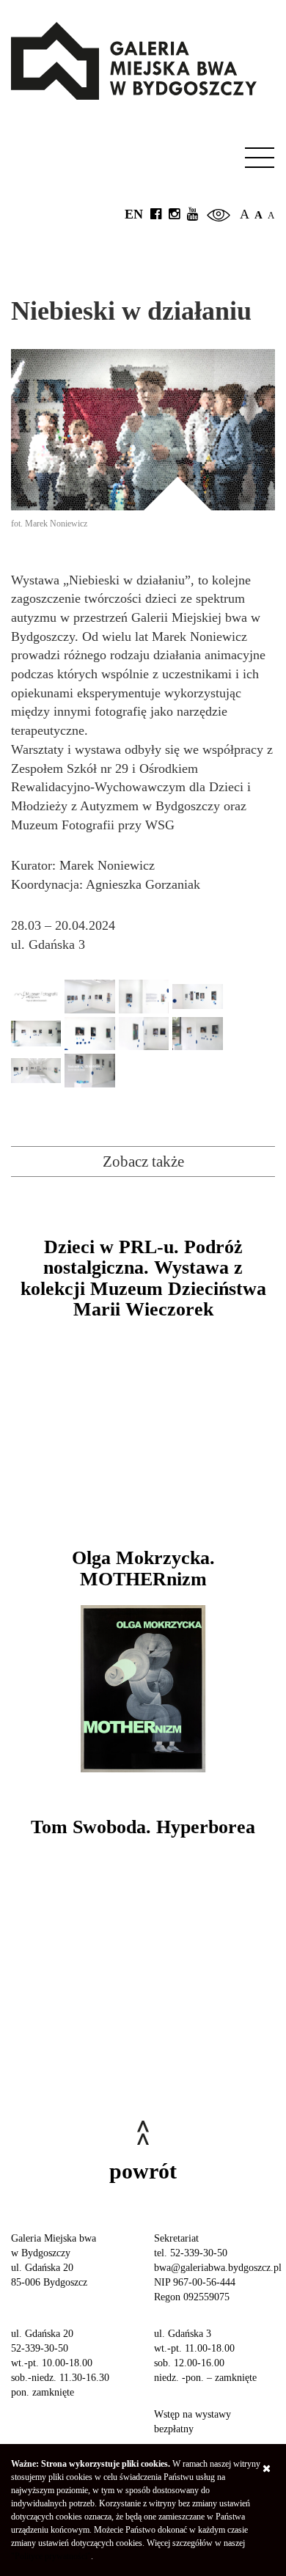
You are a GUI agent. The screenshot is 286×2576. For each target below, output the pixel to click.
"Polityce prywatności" (51, 2556)
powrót (143, 2171)
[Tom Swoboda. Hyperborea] (143, 1937)
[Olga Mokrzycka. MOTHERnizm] (143, 1689)
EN (134, 214)
